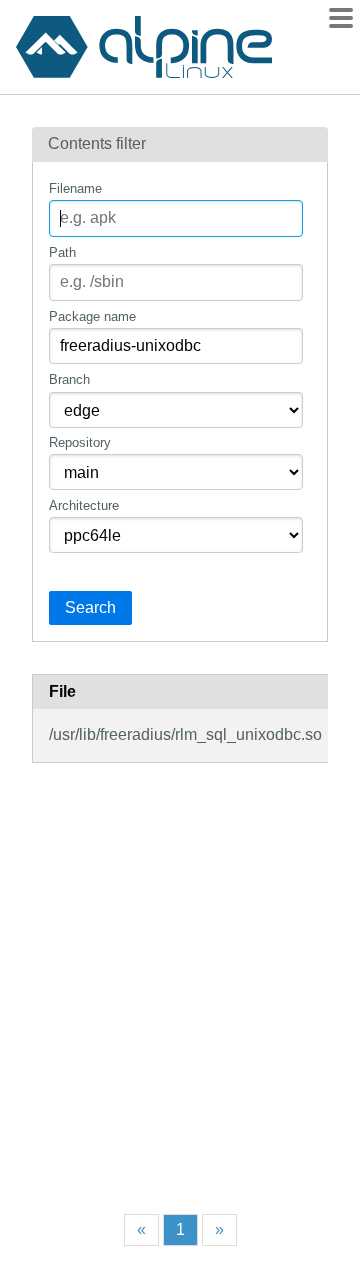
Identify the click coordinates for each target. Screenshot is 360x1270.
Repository (80, 442)
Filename (75, 188)
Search (90, 607)
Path (62, 252)
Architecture (84, 505)
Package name (92, 316)
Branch (69, 379)
